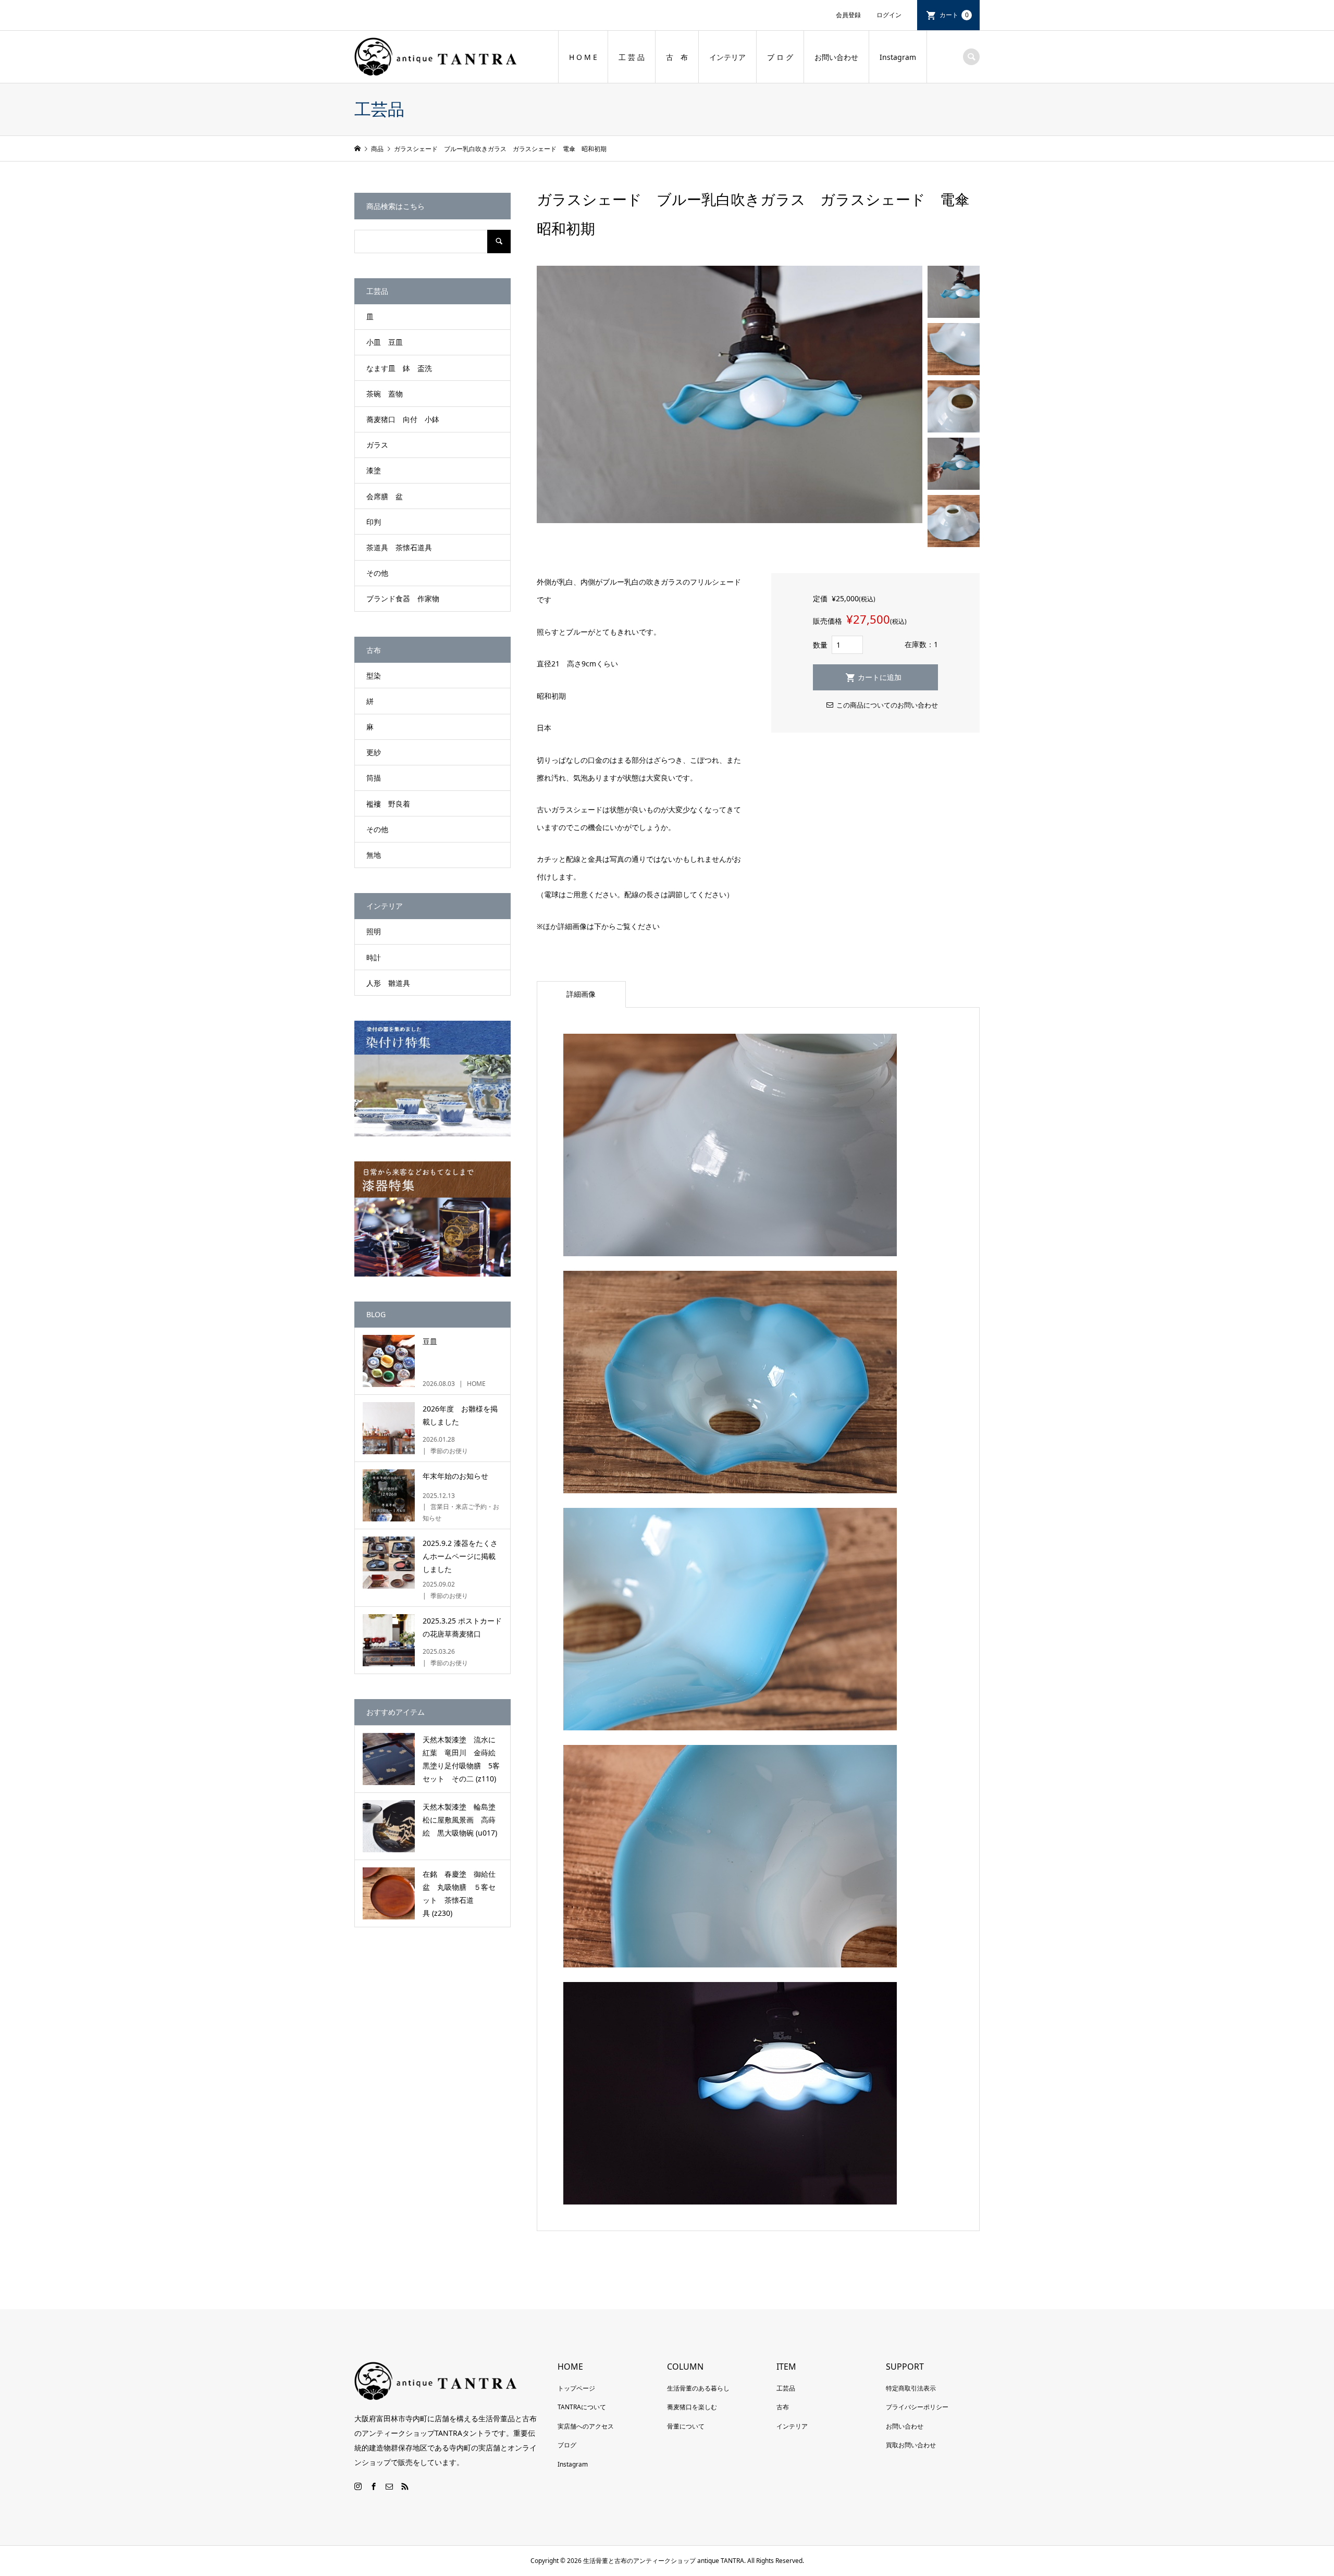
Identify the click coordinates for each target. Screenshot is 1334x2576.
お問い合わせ (836, 57)
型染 (374, 676)
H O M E (583, 57)
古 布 (677, 57)
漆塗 (374, 470)
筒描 (374, 778)
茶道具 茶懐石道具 (399, 547)
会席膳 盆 (385, 496)
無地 (374, 855)
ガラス (377, 445)
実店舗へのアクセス (586, 2426)
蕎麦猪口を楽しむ (692, 2407)
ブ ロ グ (780, 57)
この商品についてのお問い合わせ (887, 705)
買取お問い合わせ (911, 2445)
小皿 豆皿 (385, 342)
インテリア (727, 57)
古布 (783, 2407)
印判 (374, 522)
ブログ (567, 2445)
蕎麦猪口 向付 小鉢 (403, 419)
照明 (374, 931)
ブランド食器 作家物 (403, 598)
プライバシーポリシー (917, 2407)
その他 (377, 573)
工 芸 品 (632, 57)
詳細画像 (581, 994)
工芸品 (786, 2388)
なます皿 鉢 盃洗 (399, 368)
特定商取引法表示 (911, 2388)
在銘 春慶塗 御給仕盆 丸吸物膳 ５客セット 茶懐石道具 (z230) (459, 1894)
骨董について (686, 2426)
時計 (374, 957)
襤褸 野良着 (388, 804)
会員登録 (848, 15)
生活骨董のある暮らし (698, 2388)
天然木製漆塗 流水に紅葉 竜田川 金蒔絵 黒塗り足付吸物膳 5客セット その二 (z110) (463, 1759)
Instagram (898, 57)
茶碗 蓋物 (385, 394)
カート (954, 15)
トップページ (576, 2388)
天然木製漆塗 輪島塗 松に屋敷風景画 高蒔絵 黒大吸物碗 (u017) (463, 1820)
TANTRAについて (582, 2407)
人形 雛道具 (388, 983)
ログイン (889, 15)
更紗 (374, 752)
